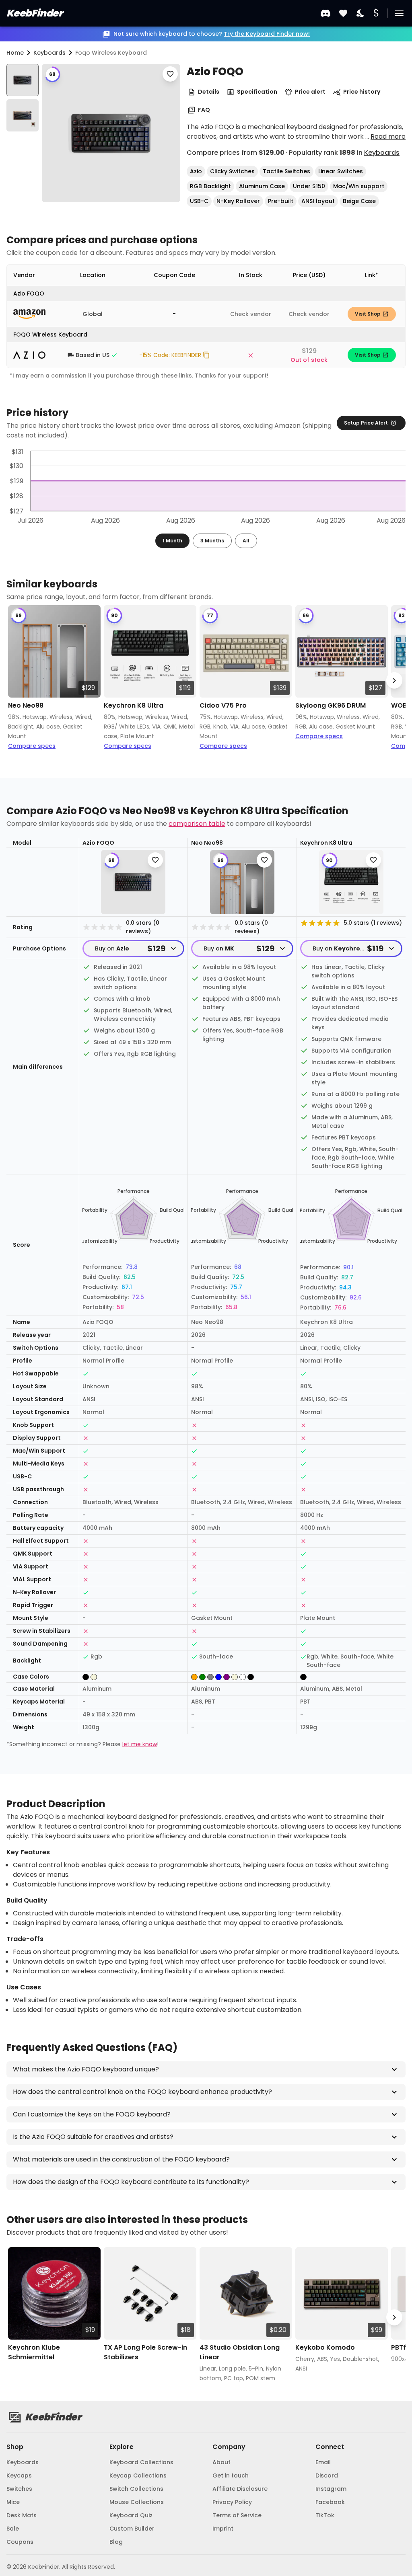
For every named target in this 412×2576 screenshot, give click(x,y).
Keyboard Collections (141, 2462)
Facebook (330, 2502)
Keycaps (19, 2475)
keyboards (49, 53)
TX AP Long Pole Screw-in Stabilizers (145, 2352)
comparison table (197, 824)
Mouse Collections (137, 2502)
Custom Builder (132, 2529)
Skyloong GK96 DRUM (331, 705)
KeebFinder (34, 13)
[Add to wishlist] (170, 74)
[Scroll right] (394, 680)
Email (323, 2462)
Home (15, 53)
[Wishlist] (343, 13)
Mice (13, 2502)
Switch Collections (136, 2489)
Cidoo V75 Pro (223, 705)
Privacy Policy (232, 2502)
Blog (116, 2542)
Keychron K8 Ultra (134, 705)
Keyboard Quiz (131, 2515)
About (221, 2462)
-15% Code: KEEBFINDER (170, 355)
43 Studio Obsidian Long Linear (240, 2352)
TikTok (325, 2515)
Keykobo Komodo (325, 2347)
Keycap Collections (138, 2475)
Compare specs (32, 746)
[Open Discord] (325, 13)
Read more (388, 136)
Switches (19, 2489)
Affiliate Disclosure (240, 2489)
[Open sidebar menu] (399, 13)
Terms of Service (237, 2515)
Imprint (223, 2529)
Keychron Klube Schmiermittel (34, 2352)
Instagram (331, 2489)
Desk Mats (22, 2515)
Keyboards (382, 153)
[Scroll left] (18, 680)
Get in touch (231, 2475)
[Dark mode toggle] (361, 13)
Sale (13, 2529)
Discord (327, 2475)
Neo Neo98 (26, 705)
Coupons (20, 2542)
